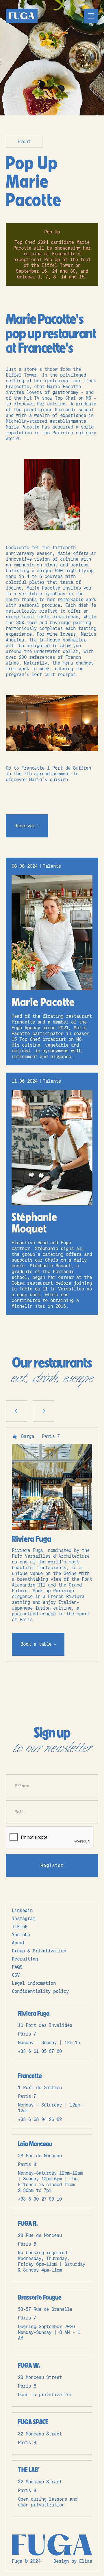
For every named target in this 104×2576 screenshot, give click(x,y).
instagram (24, 1919)
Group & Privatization (39, 1951)
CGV (16, 1975)
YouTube (21, 1935)
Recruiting (25, 1959)
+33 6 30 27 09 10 (40, 2199)
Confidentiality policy (40, 1991)
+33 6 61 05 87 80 (40, 2051)
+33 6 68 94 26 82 (40, 2119)
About (18, 1943)
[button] (91, 16)
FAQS (17, 1967)
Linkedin (22, 1910)
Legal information (34, 1983)
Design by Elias (73, 2561)
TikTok (20, 1927)
